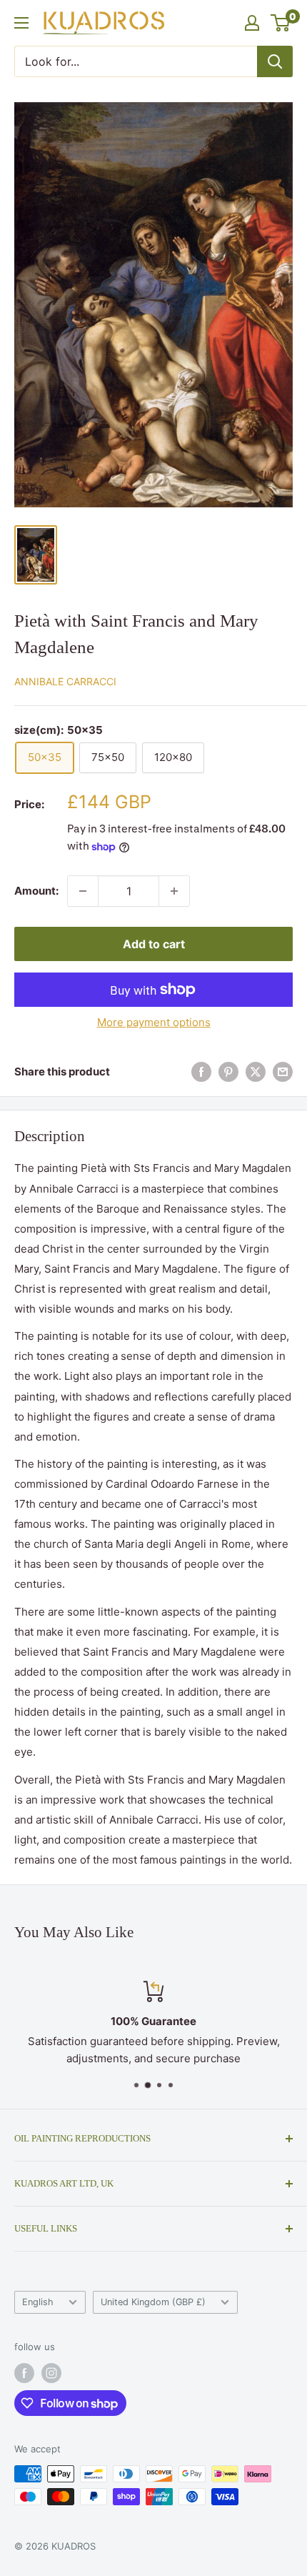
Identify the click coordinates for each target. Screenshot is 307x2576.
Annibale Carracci (65, 681)
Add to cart (154, 944)
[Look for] (275, 61)
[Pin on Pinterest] (228, 1072)
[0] (281, 23)
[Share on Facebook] (201, 1072)
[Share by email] (283, 1072)
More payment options (154, 1022)
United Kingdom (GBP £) (153, 2302)
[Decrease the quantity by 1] (83, 891)
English (38, 2302)
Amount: (36, 891)
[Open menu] (21, 23)
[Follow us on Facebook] (24, 2373)
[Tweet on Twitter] (256, 1072)
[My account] (252, 23)
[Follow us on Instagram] (51, 2373)
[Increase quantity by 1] (174, 891)
